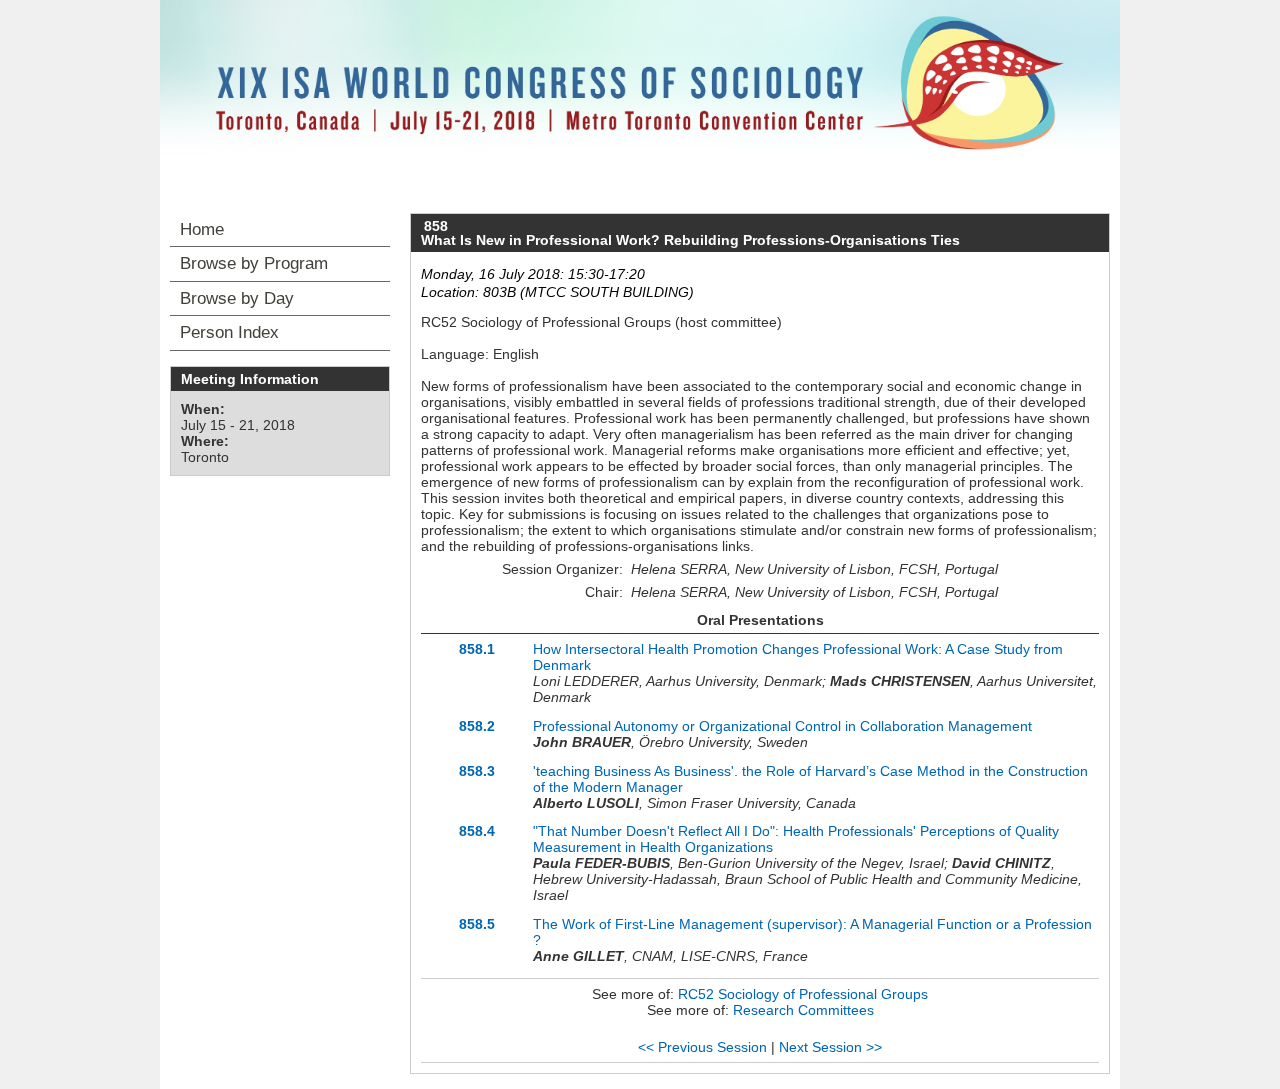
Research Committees (803, 1010)
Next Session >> (830, 1047)
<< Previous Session (702, 1047)
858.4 (477, 831)
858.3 (477, 771)
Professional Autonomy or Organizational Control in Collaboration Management (782, 726)
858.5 (477, 924)
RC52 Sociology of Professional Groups (803, 994)
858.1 (477, 649)
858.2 (477, 726)
